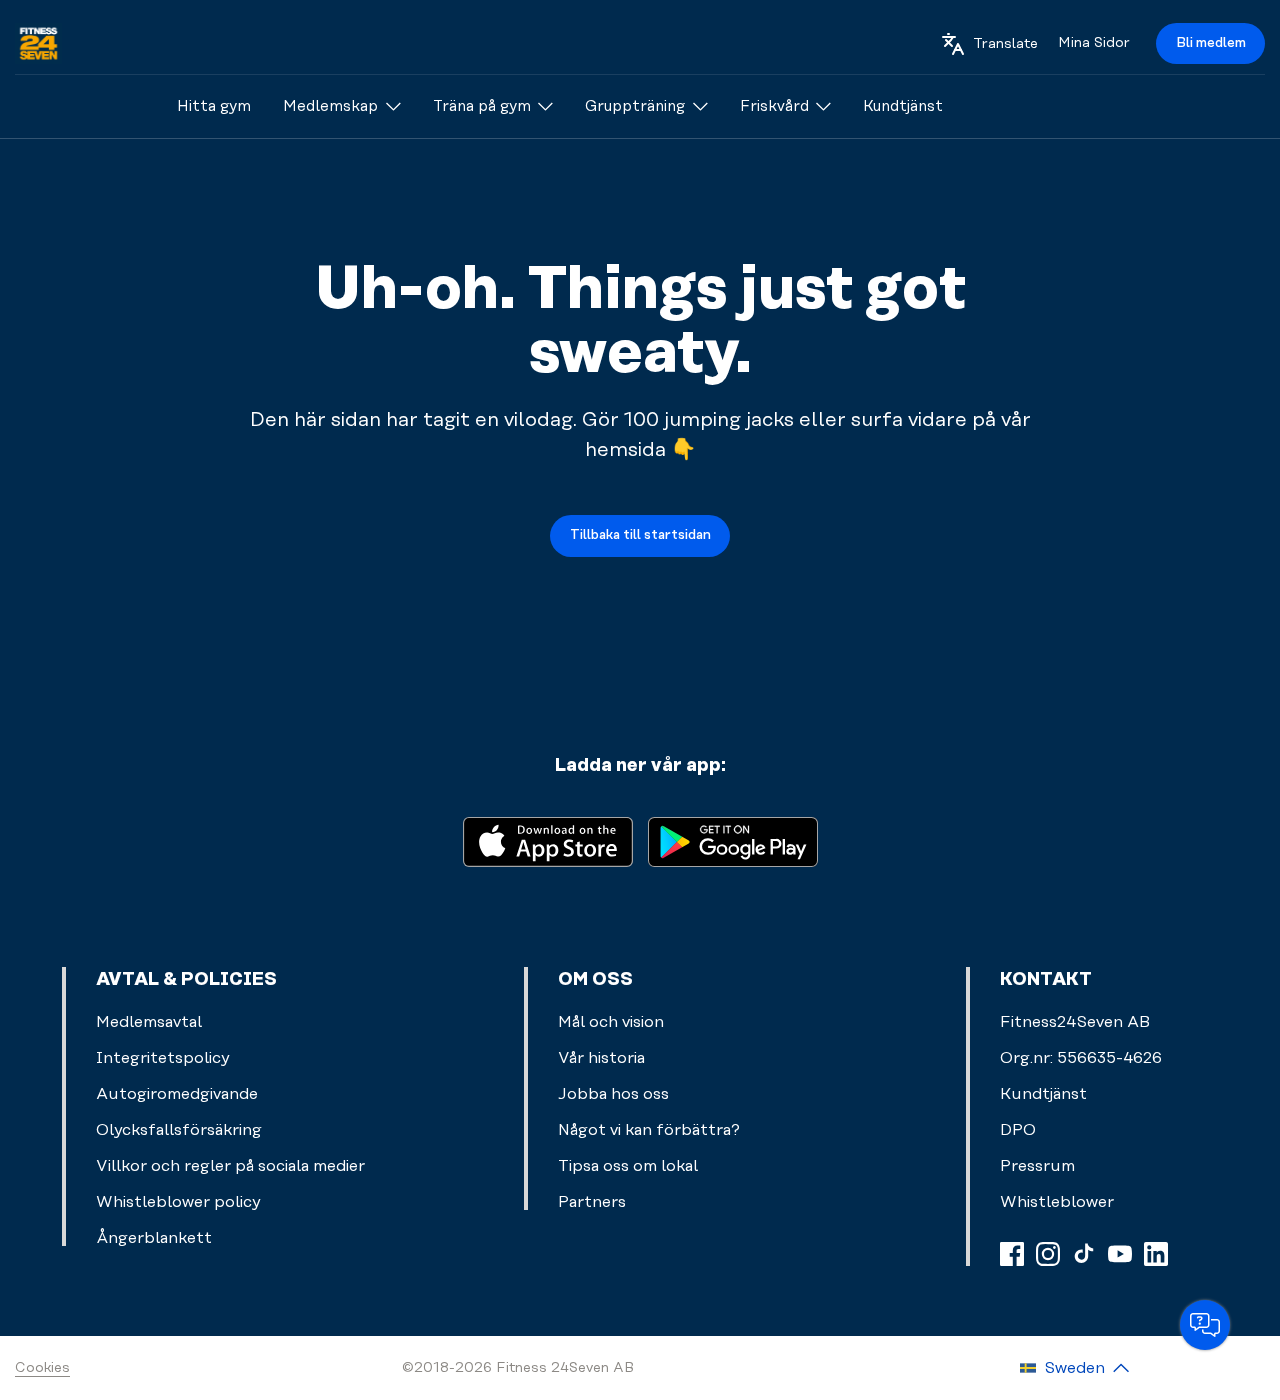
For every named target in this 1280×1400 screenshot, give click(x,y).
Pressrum (1037, 1166)
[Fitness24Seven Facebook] (1012, 1254)
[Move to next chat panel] (1205, 1325)
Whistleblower (1057, 1202)
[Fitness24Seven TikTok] (1084, 1254)
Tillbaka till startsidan (640, 535)
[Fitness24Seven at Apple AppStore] (548, 840)
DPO (1018, 1130)
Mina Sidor (1094, 43)
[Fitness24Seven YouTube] (1120, 1254)
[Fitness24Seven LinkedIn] (1156, 1254)
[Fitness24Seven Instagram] (1048, 1254)
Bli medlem (1211, 43)
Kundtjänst (1043, 1094)
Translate (1005, 44)
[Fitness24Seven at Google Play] (733, 840)
